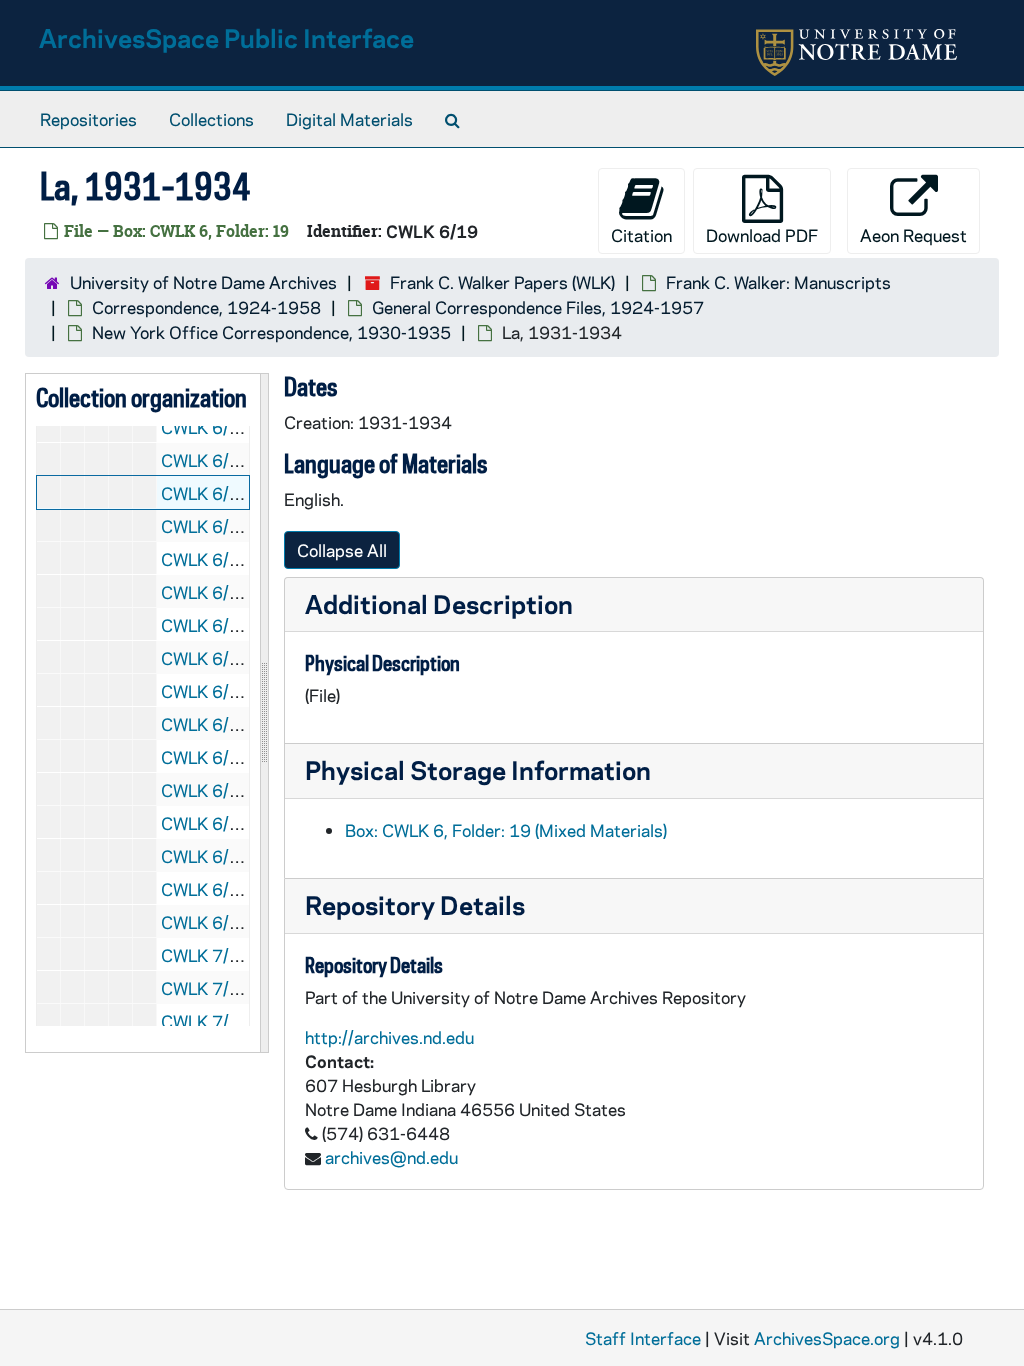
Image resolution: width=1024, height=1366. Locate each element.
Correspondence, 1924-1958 (206, 307)
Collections (211, 119)
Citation (641, 235)
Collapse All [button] (342, 550)
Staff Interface (643, 1338)
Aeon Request (913, 235)
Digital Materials (349, 119)
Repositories (88, 119)
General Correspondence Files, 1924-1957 (538, 307)
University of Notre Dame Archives (203, 282)
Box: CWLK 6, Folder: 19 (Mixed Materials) (506, 830)
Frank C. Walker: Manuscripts (778, 282)
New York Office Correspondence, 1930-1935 (271, 332)
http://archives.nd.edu (389, 1037)
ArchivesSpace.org (827, 1338)
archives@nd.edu (391, 1157)
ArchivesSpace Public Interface (226, 37)
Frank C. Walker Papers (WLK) (502, 282)
